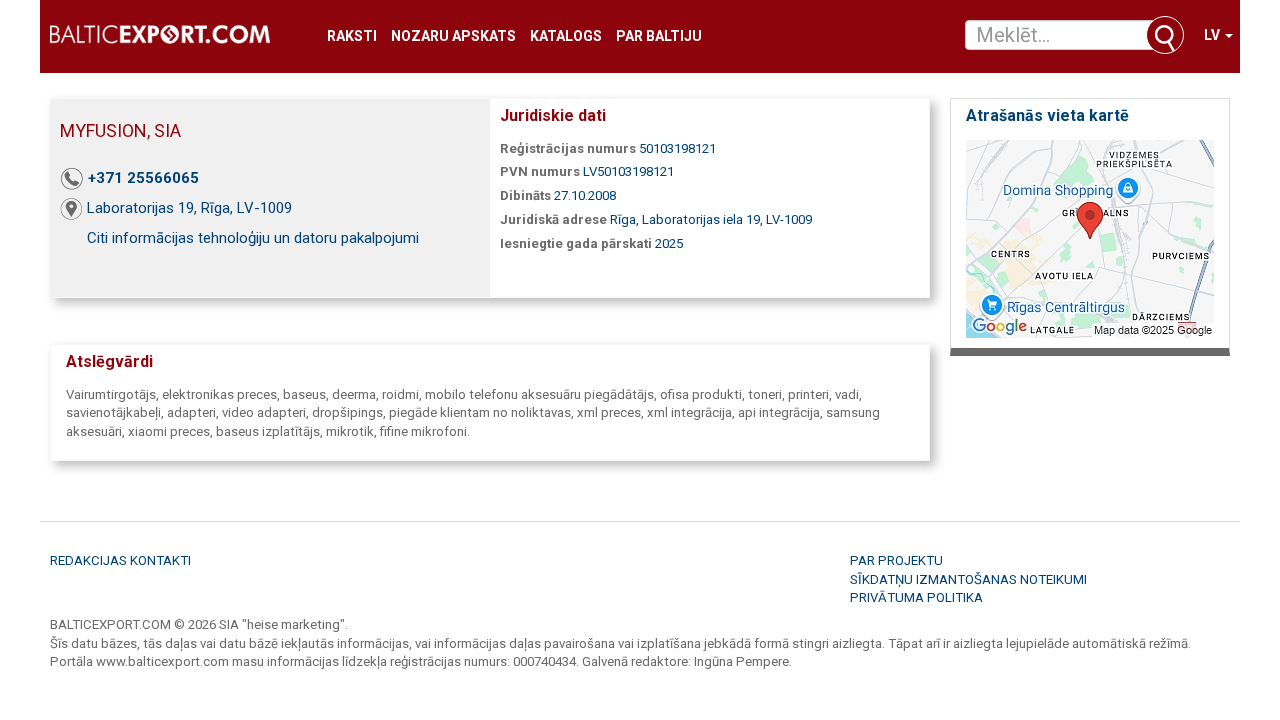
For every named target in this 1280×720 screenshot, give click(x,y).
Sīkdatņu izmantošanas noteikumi (968, 579)
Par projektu (896, 560)
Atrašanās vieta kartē (1047, 115)
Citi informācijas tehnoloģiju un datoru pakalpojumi (253, 238)
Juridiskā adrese (553, 219)
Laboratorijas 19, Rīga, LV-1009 (189, 208)
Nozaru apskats (453, 36)
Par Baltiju (659, 36)
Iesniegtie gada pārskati (576, 243)
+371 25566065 (143, 178)
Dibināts (525, 195)
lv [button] (1213, 35)
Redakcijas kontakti (120, 560)
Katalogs (566, 36)
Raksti (352, 36)
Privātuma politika (916, 597)
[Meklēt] (1165, 35)
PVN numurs (540, 171)
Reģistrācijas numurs (568, 148)
